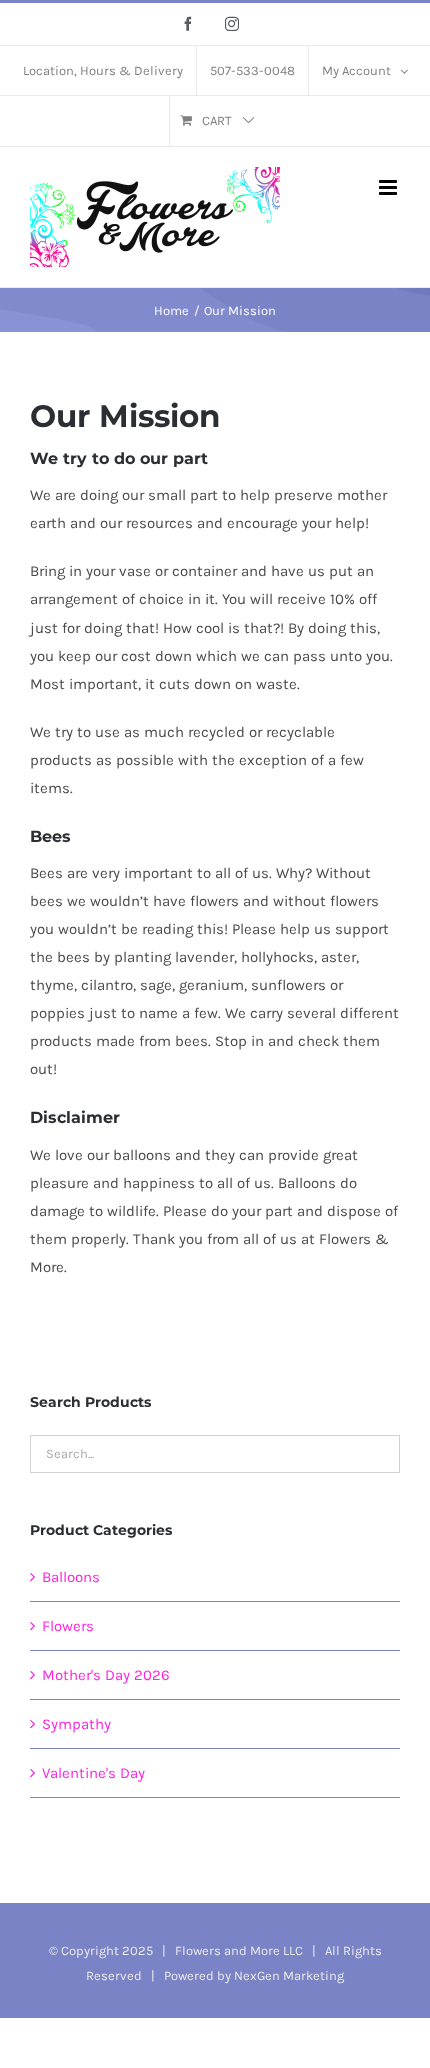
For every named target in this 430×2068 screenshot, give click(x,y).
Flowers (68, 1626)
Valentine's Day (93, 1773)
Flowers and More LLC (239, 1950)
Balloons (71, 1577)
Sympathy (76, 1724)
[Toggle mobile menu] (389, 187)
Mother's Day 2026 (106, 1675)
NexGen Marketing (289, 1975)
